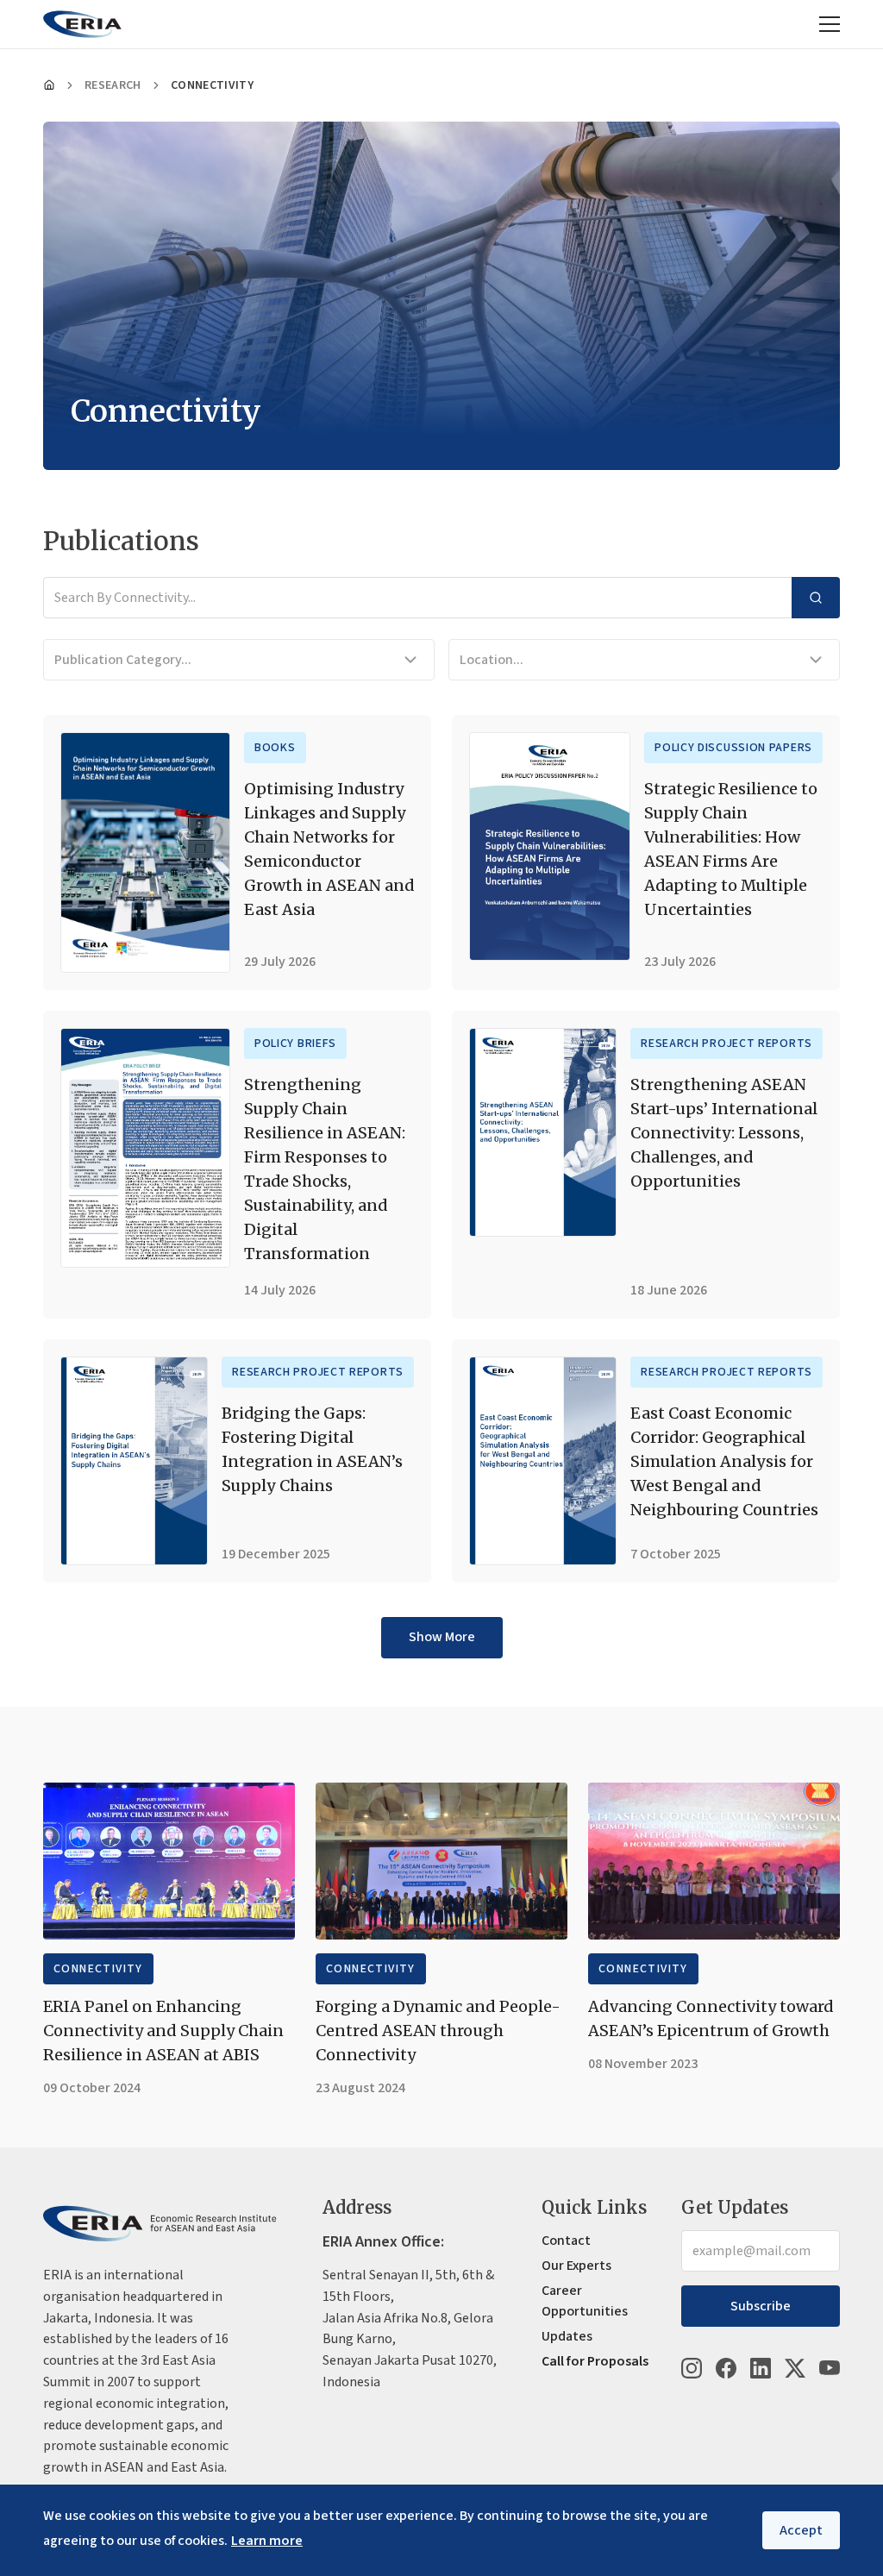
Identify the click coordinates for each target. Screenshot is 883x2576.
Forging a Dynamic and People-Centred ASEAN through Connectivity (438, 2031)
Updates (567, 2336)
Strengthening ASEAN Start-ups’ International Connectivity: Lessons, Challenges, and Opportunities (724, 1133)
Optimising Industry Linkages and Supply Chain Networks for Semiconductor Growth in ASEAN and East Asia (329, 849)
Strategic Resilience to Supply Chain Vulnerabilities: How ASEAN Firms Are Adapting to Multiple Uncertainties (731, 849)
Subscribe (761, 2306)
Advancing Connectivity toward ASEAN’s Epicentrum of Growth (711, 2018)
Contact (566, 2241)
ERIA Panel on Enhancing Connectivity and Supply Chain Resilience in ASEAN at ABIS (163, 2031)
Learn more (267, 2541)
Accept (801, 2530)
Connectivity (98, 1969)
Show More (442, 1637)
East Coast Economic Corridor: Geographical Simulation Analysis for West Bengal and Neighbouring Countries (724, 1461)
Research (113, 85)
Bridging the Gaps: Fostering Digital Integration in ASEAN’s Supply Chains (312, 1449)
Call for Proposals (595, 2361)
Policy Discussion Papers (733, 748)
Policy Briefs (295, 1044)
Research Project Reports (726, 1044)
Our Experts (576, 2266)
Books (275, 748)
